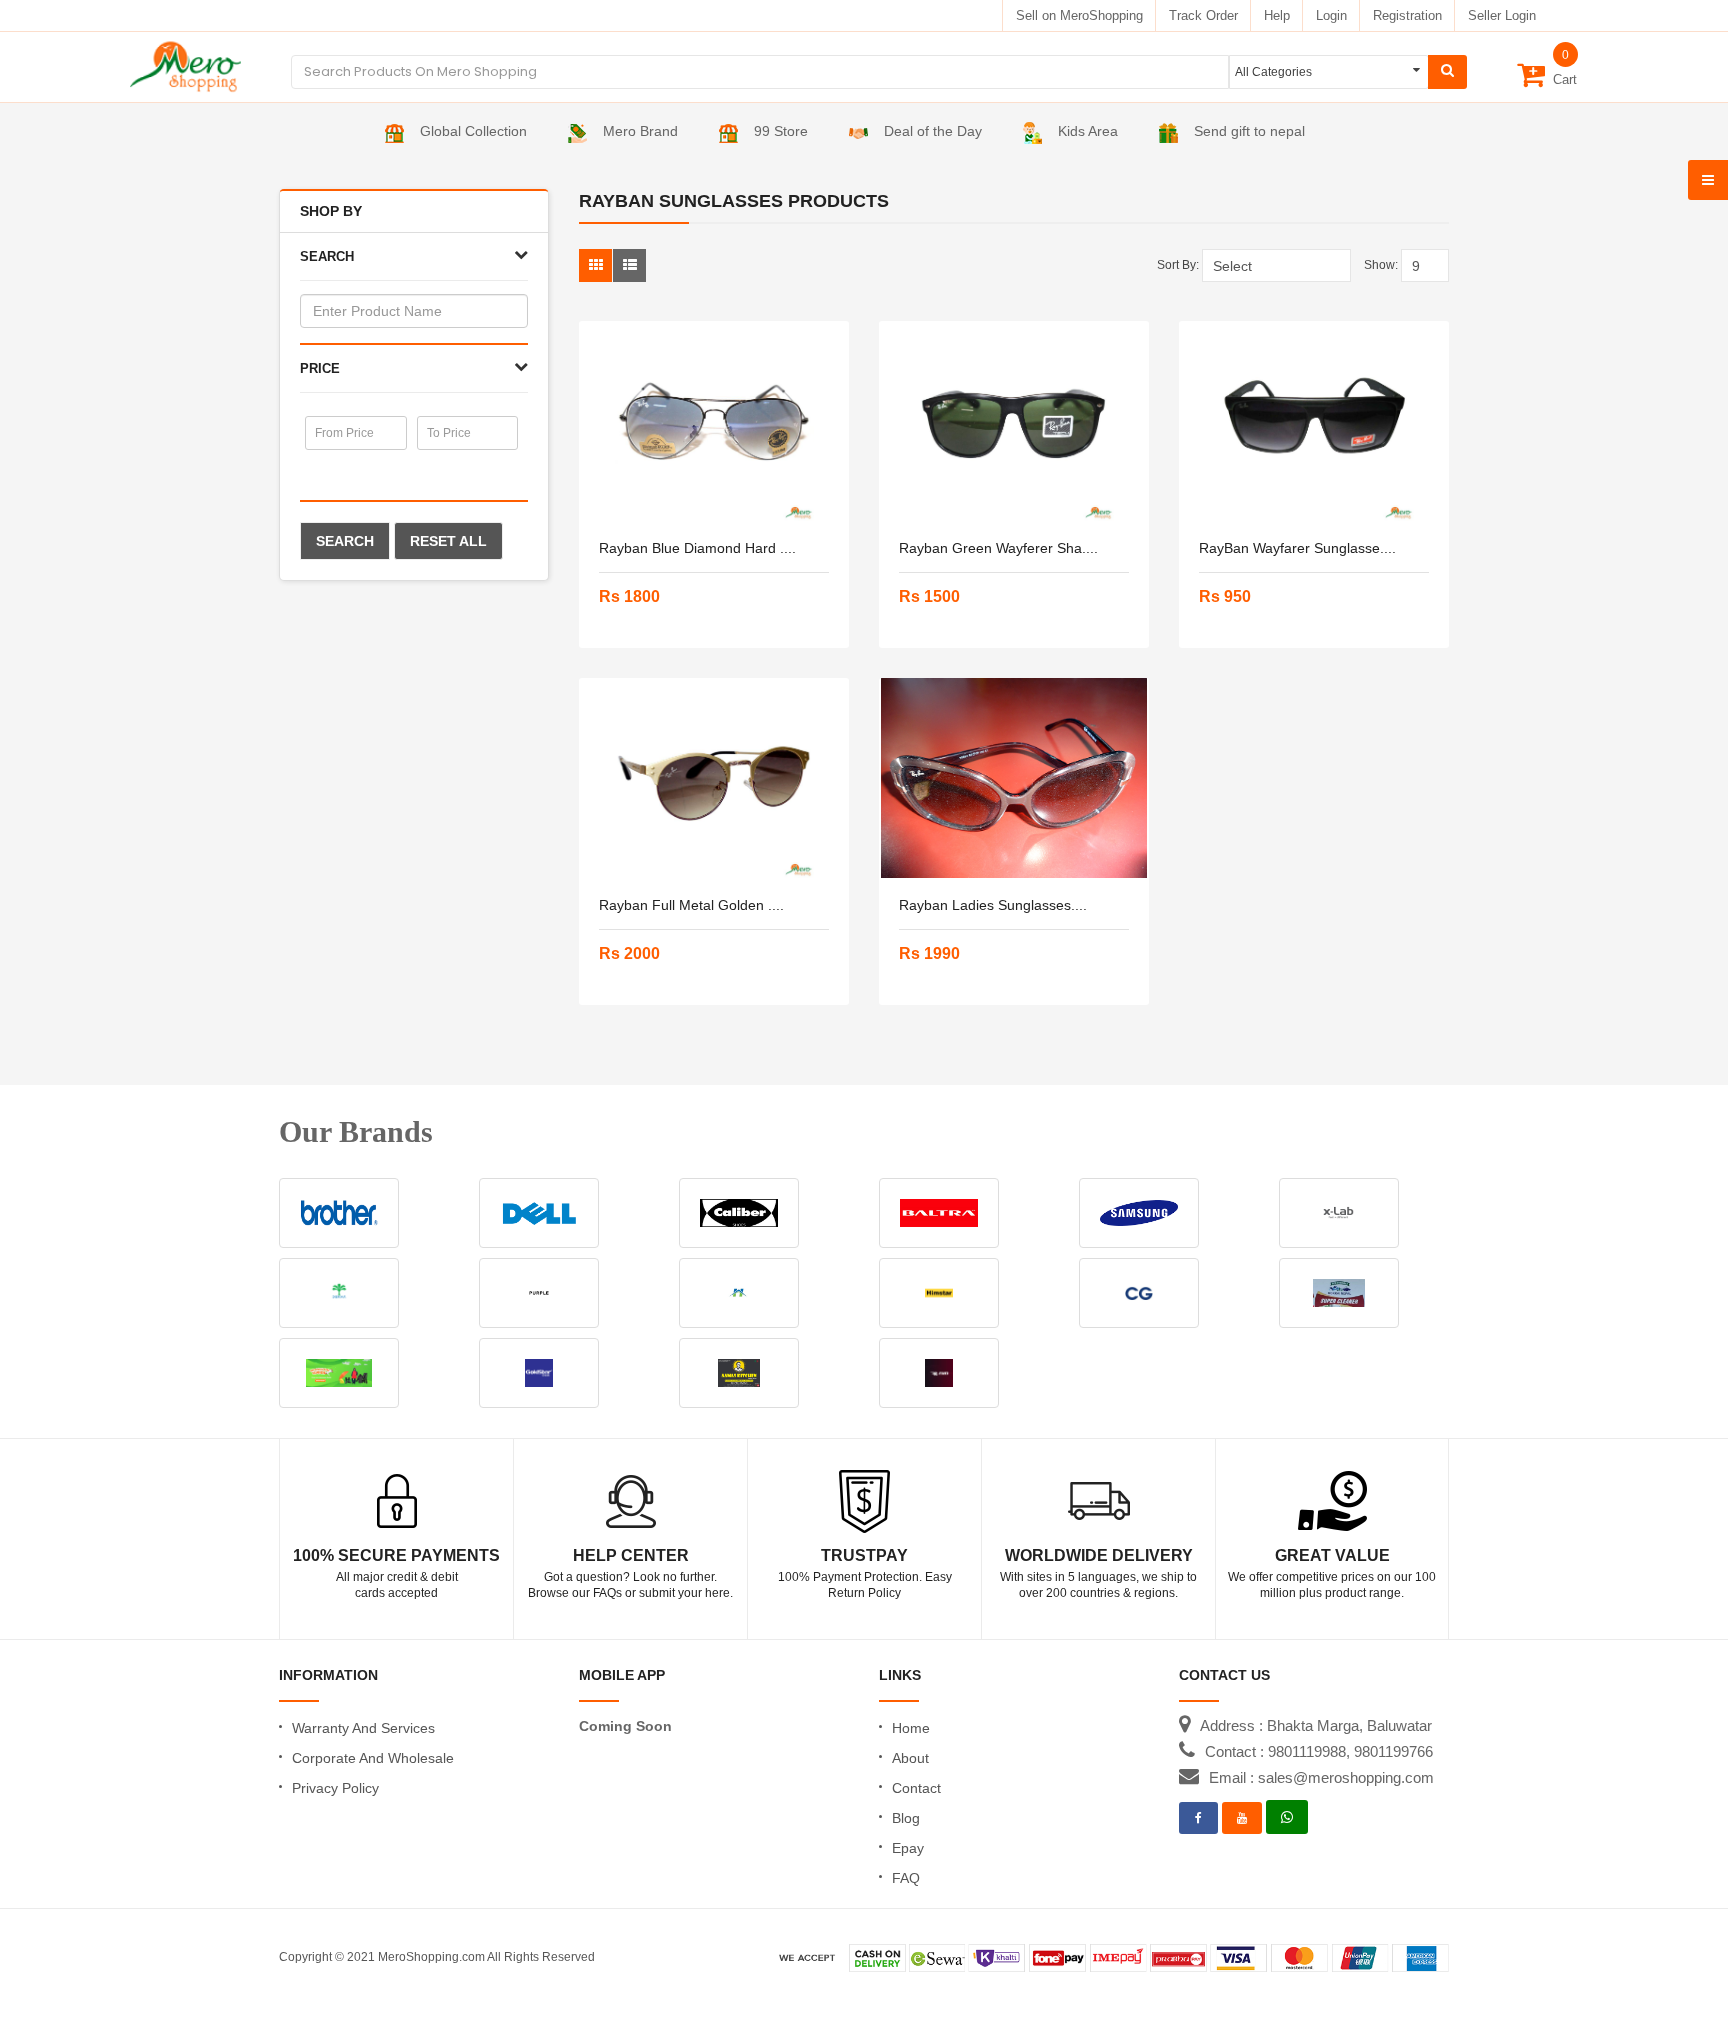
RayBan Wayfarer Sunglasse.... (1297, 548)
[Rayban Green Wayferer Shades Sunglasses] (1014, 421)
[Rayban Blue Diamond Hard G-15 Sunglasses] (714, 421)
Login (1331, 15)
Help (1277, 15)
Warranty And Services (363, 1728)
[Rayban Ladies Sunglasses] (1014, 778)
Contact (916, 1788)
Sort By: (1178, 265)
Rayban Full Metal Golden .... (691, 905)
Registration (1407, 15)
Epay (908, 1848)
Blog (906, 1818)
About (910, 1758)
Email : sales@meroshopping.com (1321, 1777)
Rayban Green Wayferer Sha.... (998, 548)
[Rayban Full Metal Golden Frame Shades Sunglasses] (714, 778)
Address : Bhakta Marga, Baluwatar (1316, 1725)
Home (911, 1728)
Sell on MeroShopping (1079, 15)
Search (345, 541)
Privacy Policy (335, 1788)
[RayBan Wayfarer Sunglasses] (1314, 421)
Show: (1381, 265)
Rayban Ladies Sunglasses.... (993, 905)
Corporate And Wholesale (373, 1758)
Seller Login (1502, 15)
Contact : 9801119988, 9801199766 (1319, 1751)
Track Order (1203, 15)
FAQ (906, 1878)
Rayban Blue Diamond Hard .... (697, 548)
